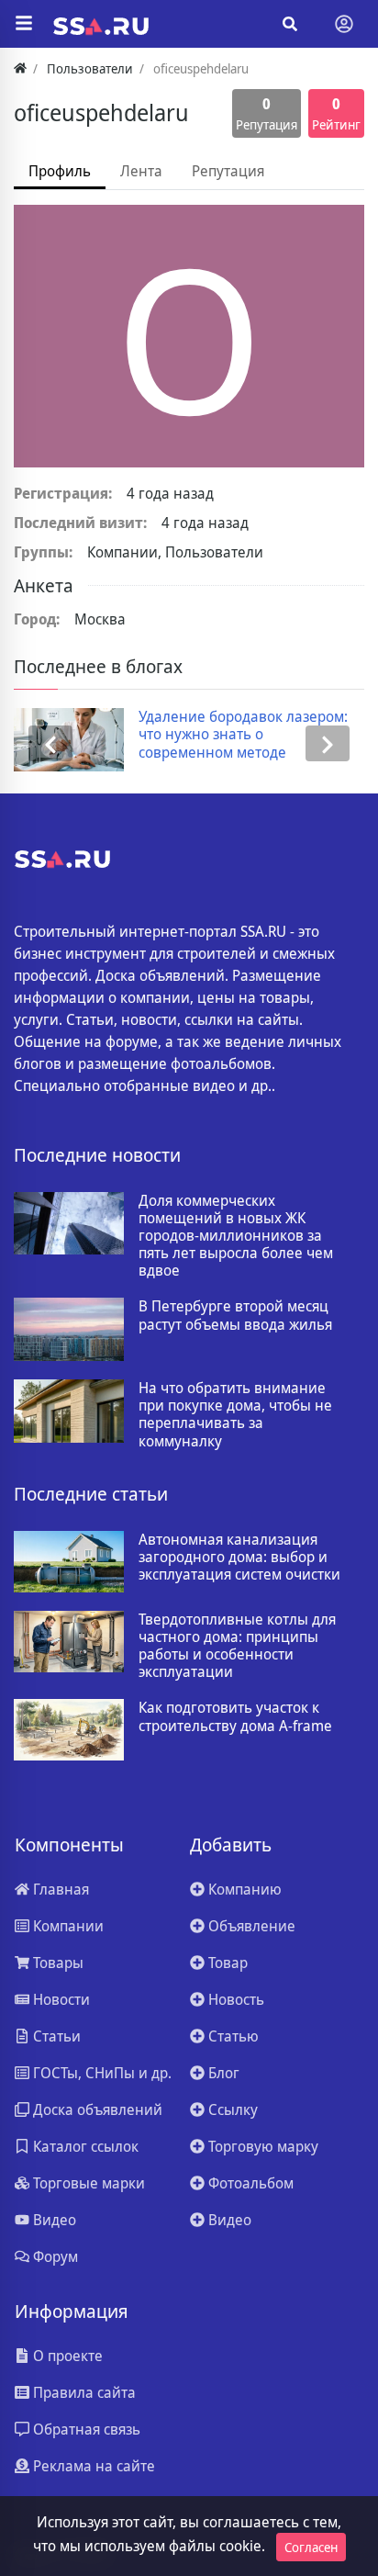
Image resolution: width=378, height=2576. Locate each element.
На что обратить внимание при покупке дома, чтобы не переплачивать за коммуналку (235, 1415)
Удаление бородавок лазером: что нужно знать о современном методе (150, 735)
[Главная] (20, 68)
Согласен (311, 2547)
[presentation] (50, 743)
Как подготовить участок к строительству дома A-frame (235, 1716)
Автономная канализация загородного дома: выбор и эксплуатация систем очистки (239, 1558)
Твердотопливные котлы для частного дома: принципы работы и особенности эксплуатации (237, 1646)
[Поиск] (290, 24)
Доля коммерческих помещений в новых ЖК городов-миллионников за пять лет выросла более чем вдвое (236, 1236)
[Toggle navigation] (344, 24)
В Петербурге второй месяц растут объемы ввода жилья (235, 1315)
